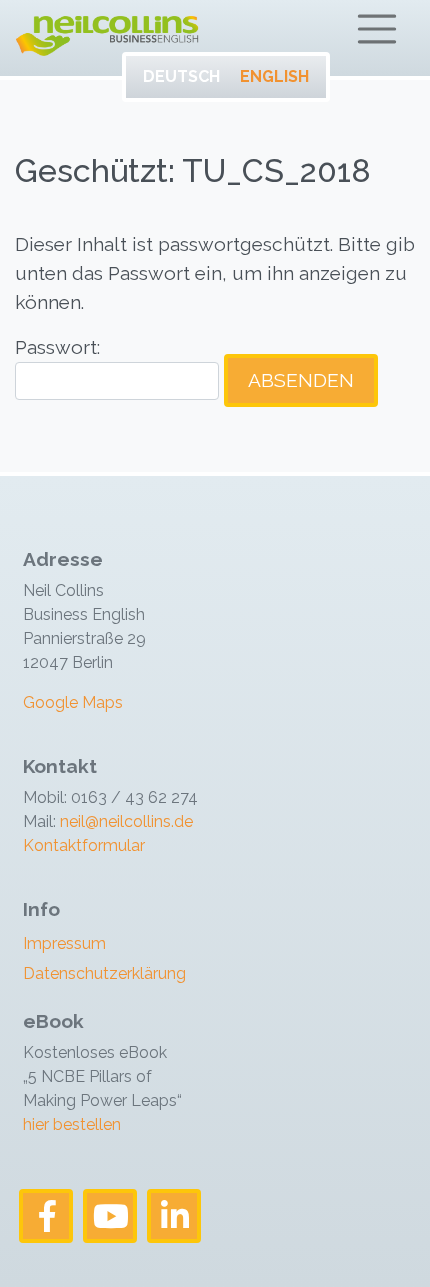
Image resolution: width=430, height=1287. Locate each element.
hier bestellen (72, 1124)
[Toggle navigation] (377, 29)
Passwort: (57, 347)
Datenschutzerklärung (104, 973)
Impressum (64, 943)
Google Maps (73, 702)
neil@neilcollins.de (124, 821)
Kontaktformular (84, 845)
